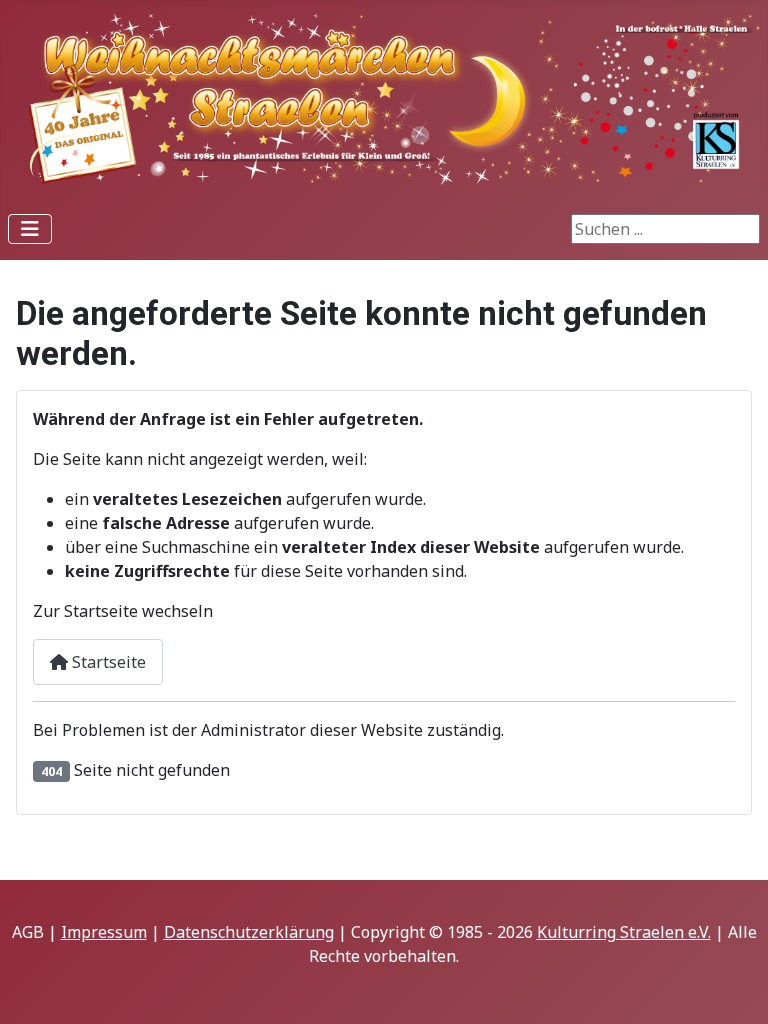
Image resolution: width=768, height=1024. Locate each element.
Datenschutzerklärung (249, 932)
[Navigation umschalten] (30, 229)
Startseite (107, 662)
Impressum (104, 932)
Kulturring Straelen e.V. (624, 932)
